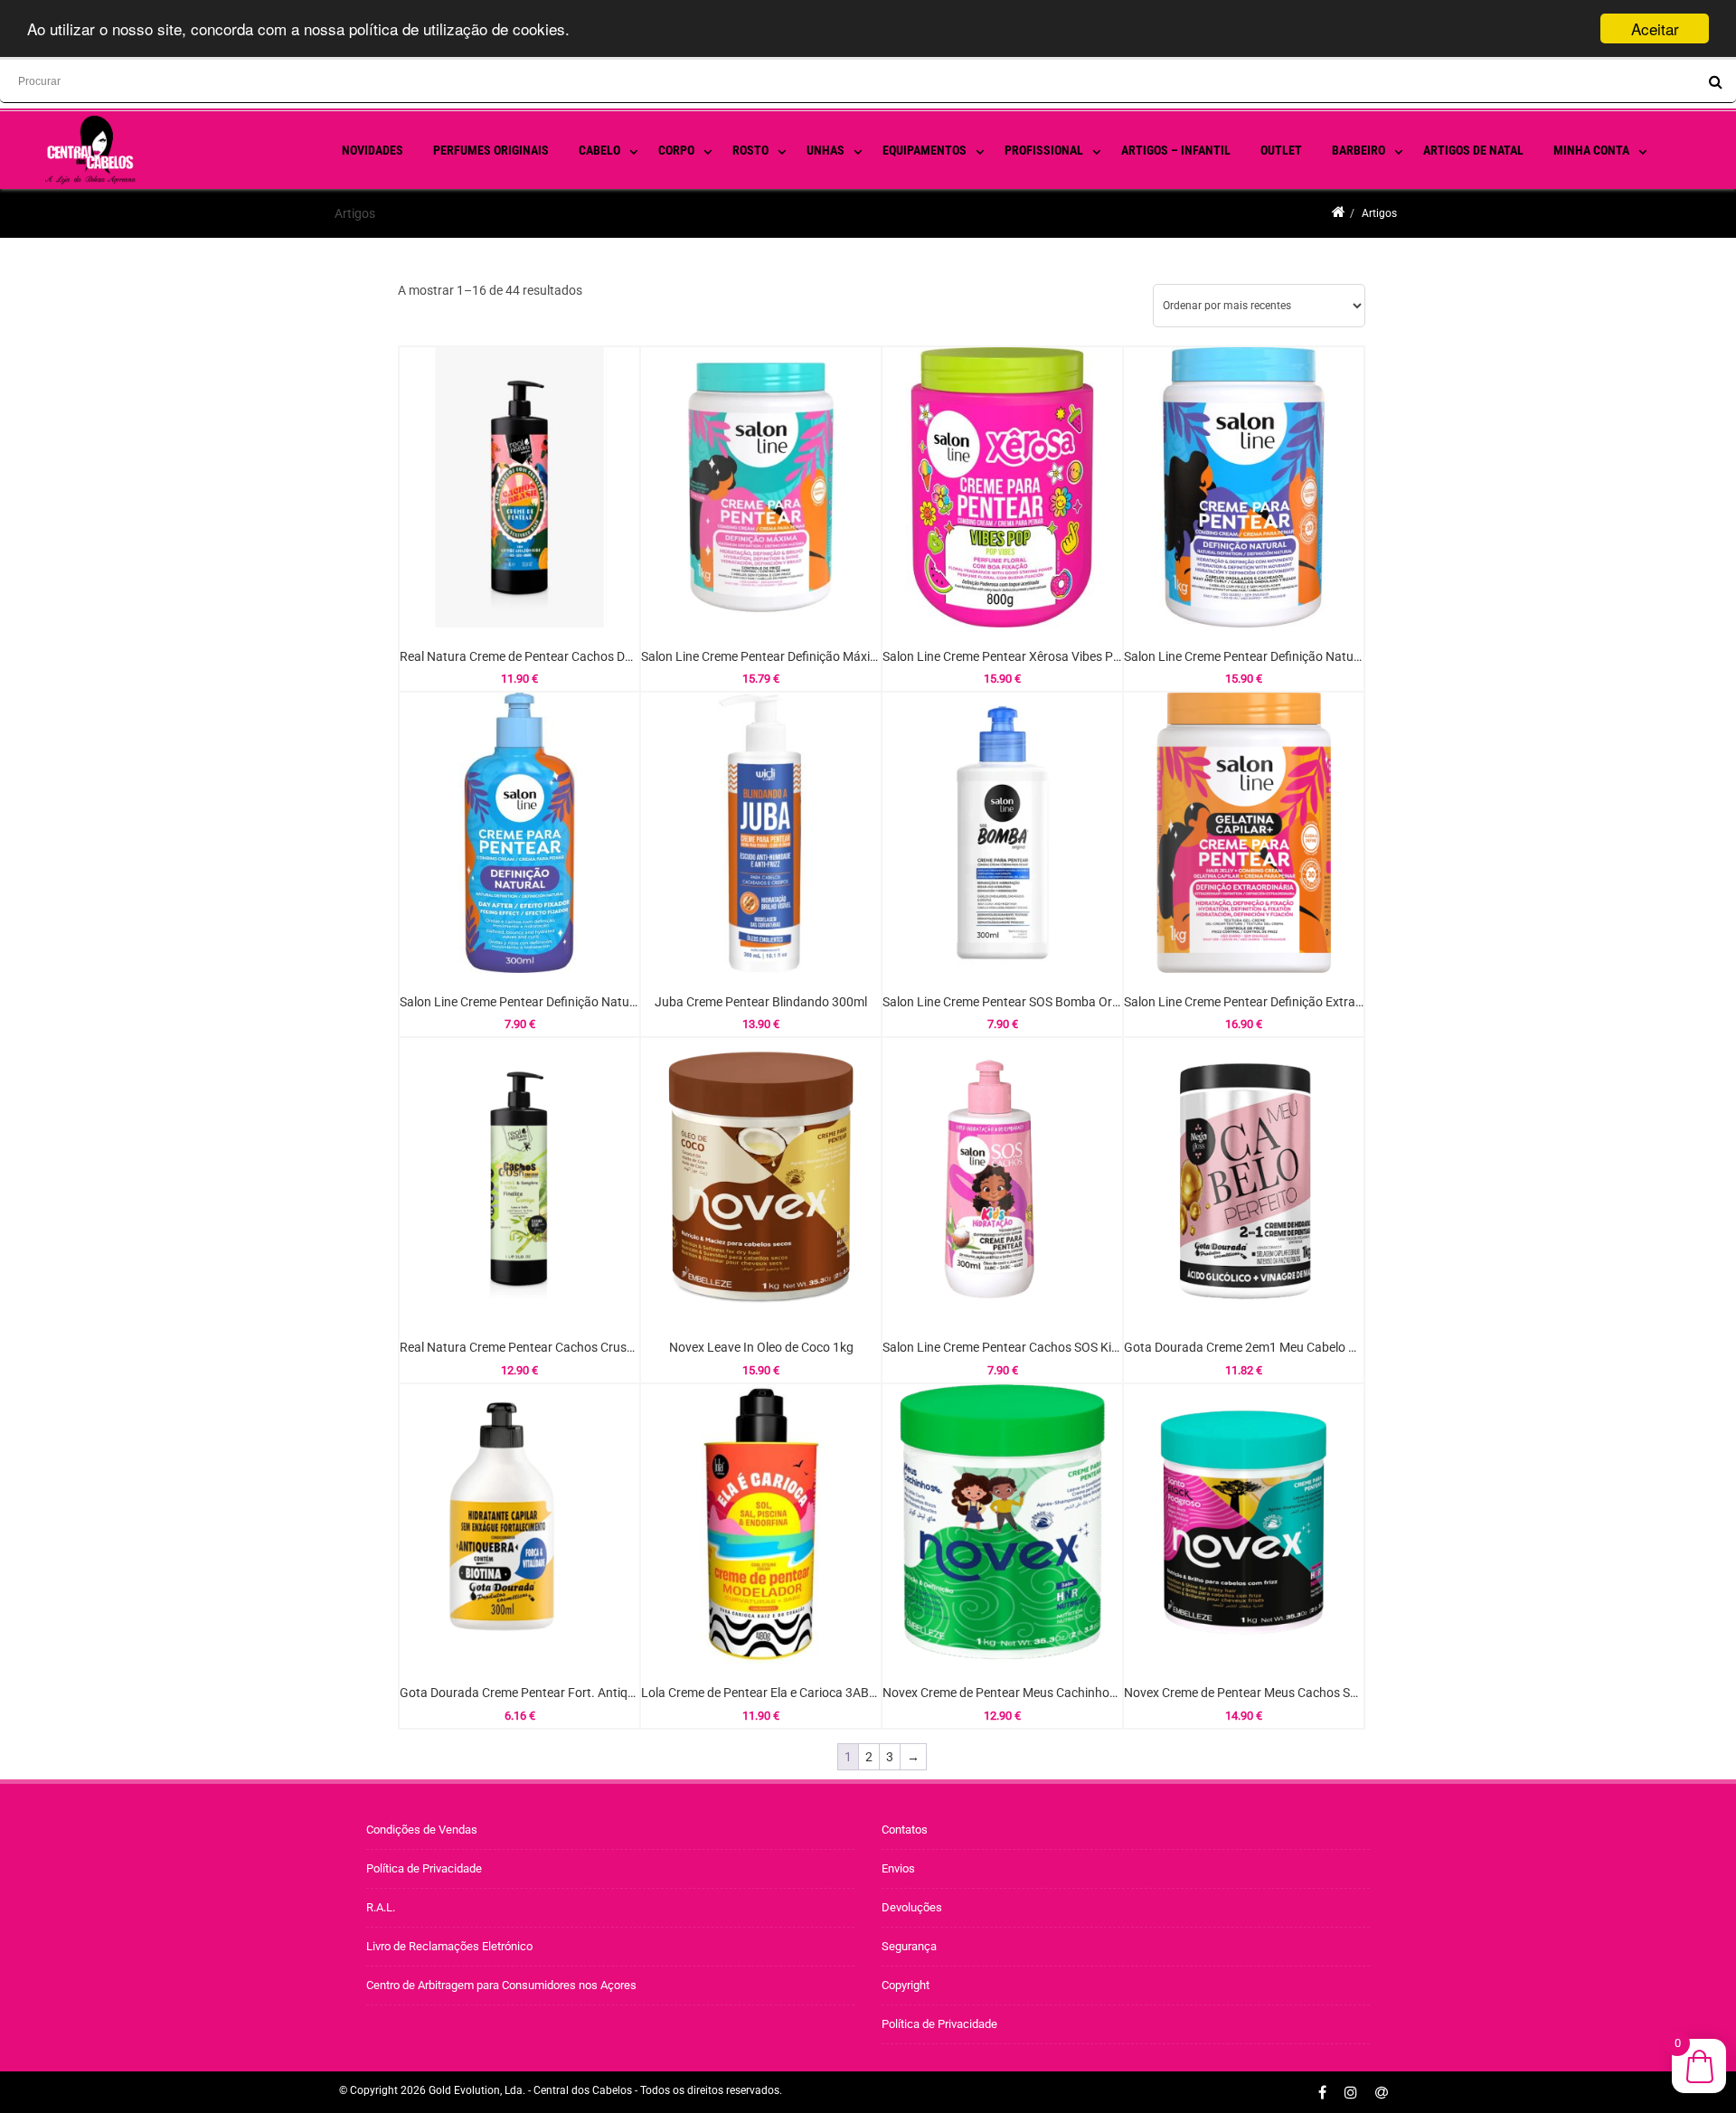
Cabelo (599, 150)
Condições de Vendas (422, 1830)
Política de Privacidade (424, 1868)
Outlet (1281, 150)
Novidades (373, 150)
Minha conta (1591, 150)
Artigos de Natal (1473, 150)
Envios (898, 1868)
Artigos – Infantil (1176, 150)
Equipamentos (925, 150)
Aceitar (1655, 28)
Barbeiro (1359, 150)
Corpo (676, 150)
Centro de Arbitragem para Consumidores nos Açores (501, 1985)
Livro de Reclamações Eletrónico (449, 1946)
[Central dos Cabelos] (145, 180)
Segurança (909, 1946)
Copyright (906, 1985)
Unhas (826, 150)
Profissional (1044, 150)
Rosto (750, 150)
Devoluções (912, 1907)
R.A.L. (381, 1907)
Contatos (905, 1830)
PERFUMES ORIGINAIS (491, 150)
